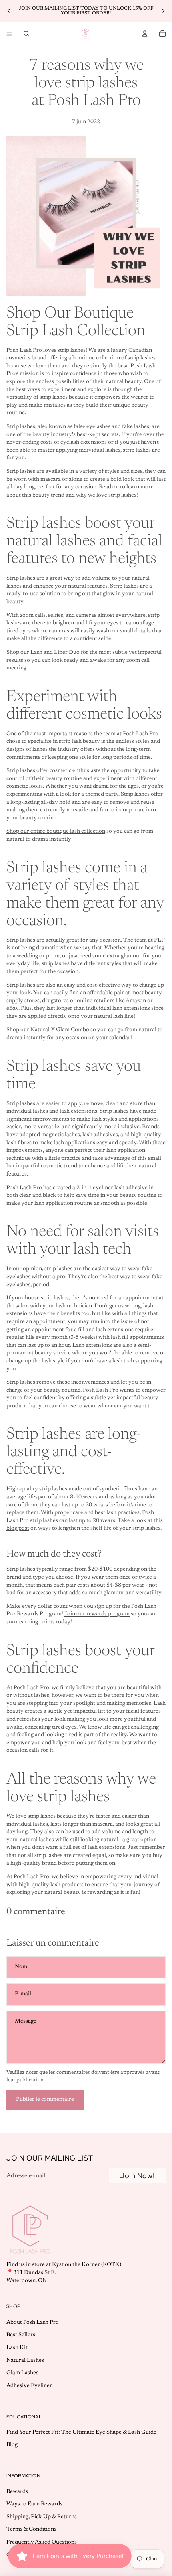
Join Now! (137, 2176)
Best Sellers (21, 2335)
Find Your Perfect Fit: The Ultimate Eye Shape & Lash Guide (81, 2432)
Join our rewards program (97, 1614)
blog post (18, 1528)
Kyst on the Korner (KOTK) (87, 2265)
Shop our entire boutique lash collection (56, 831)
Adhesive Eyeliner (29, 2386)
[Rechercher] (26, 34)
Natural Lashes (25, 2361)
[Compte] (145, 34)
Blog (12, 2445)
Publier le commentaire (45, 2100)
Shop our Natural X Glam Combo (48, 1030)
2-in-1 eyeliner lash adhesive (112, 1188)
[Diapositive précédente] (9, 11)
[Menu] (9, 34)
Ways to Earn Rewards (34, 2504)
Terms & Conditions (31, 2529)
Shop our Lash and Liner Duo (43, 653)
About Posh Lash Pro (33, 2323)
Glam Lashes (22, 2373)
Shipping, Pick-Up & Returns (42, 2517)
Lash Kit (17, 2348)
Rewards (17, 2492)
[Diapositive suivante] (163, 11)
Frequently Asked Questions (42, 2542)
